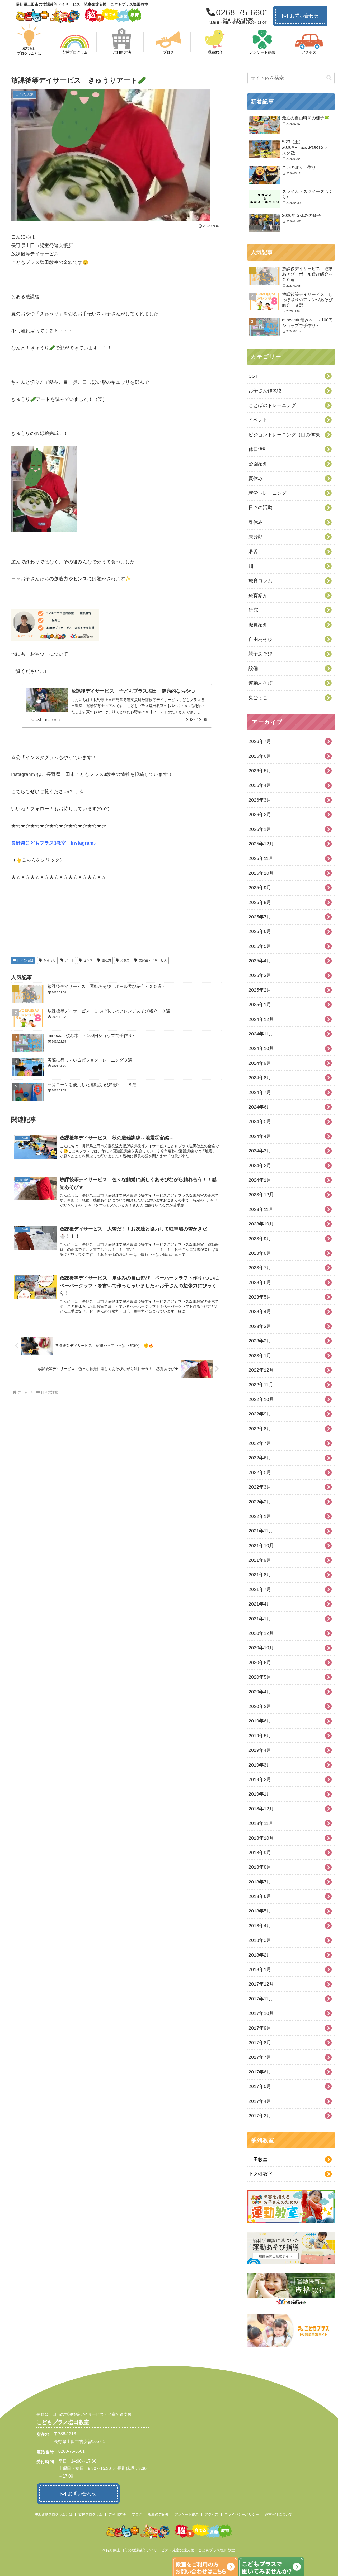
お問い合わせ (304, 16)
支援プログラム (90, 2514)
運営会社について (279, 2514)
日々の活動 (25, 960)
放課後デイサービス (153, 960)
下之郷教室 (260, 2174)
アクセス (212, 2514)
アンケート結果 (187, 2514)
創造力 (106, 960)
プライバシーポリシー (242, 2514)
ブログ (137, 2514)
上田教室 (258, 2160)
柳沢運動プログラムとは (53, 2514)
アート (69, 960)
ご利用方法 (117, 2514)
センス (88, 960)
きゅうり (50, 960)
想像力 (125, 960)
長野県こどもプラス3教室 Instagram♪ (53, 843)
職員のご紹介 (158, 2514)
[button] (329, 78)
